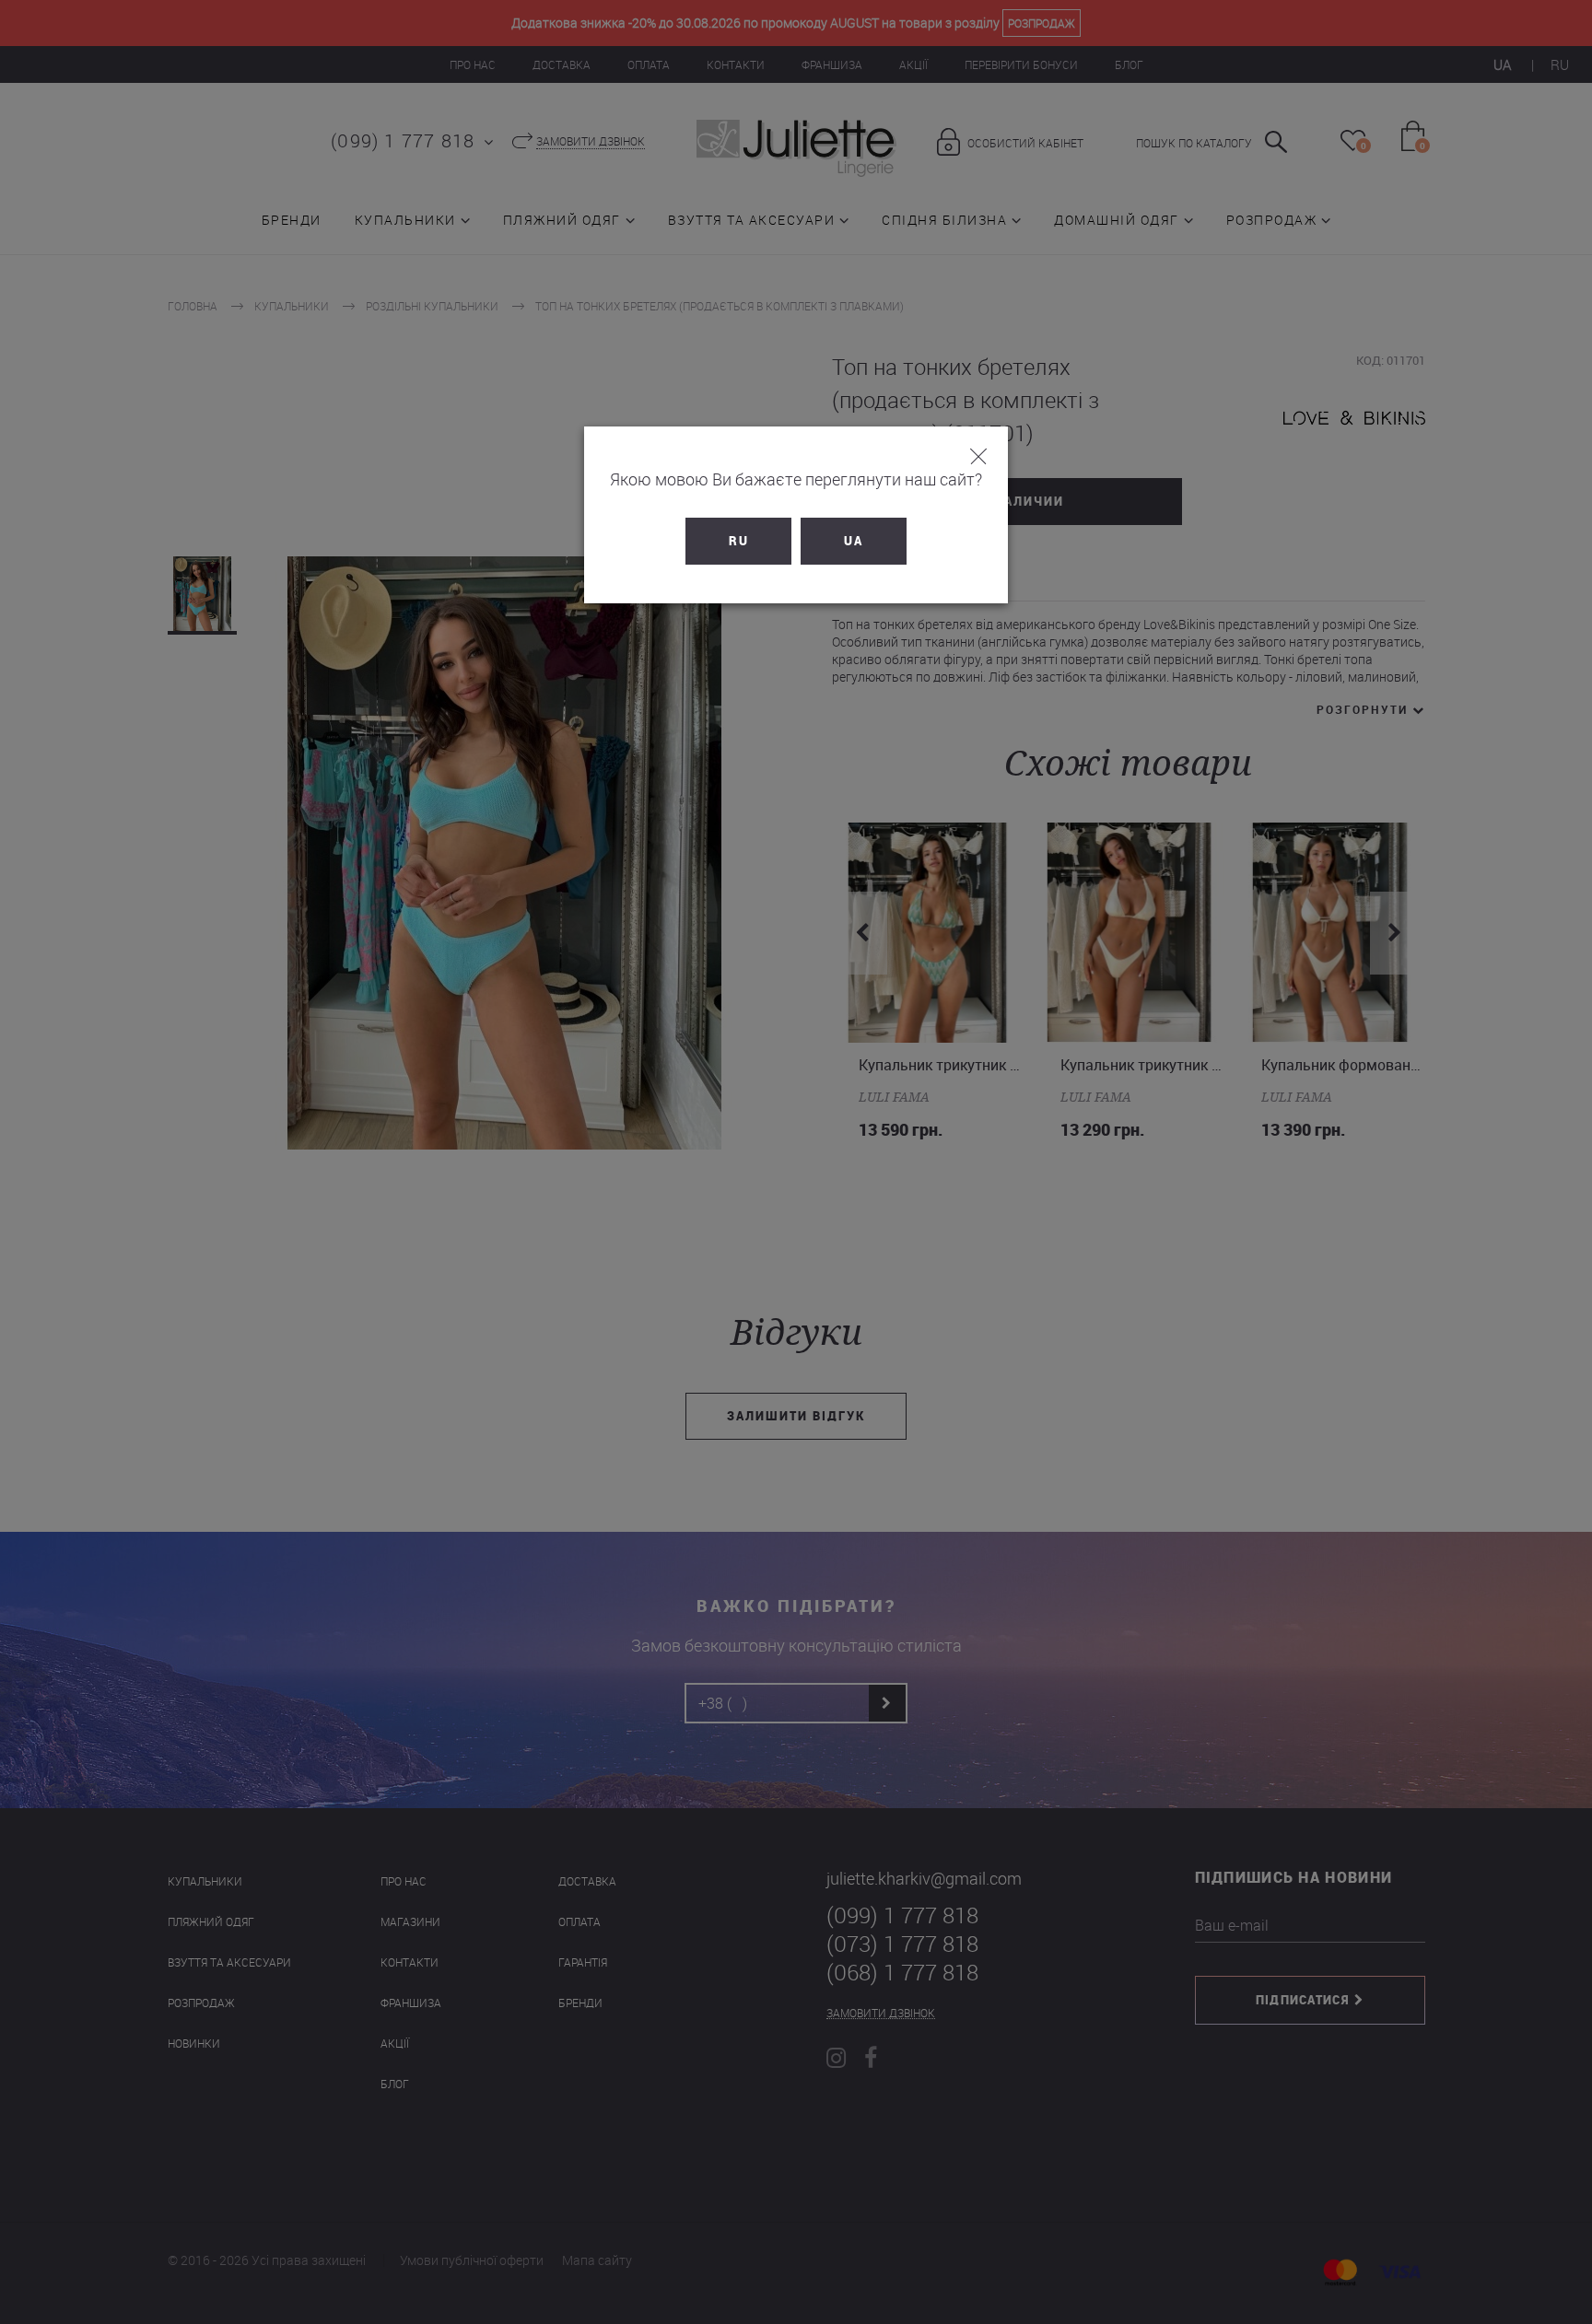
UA (854, 541)
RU (739, 541)
